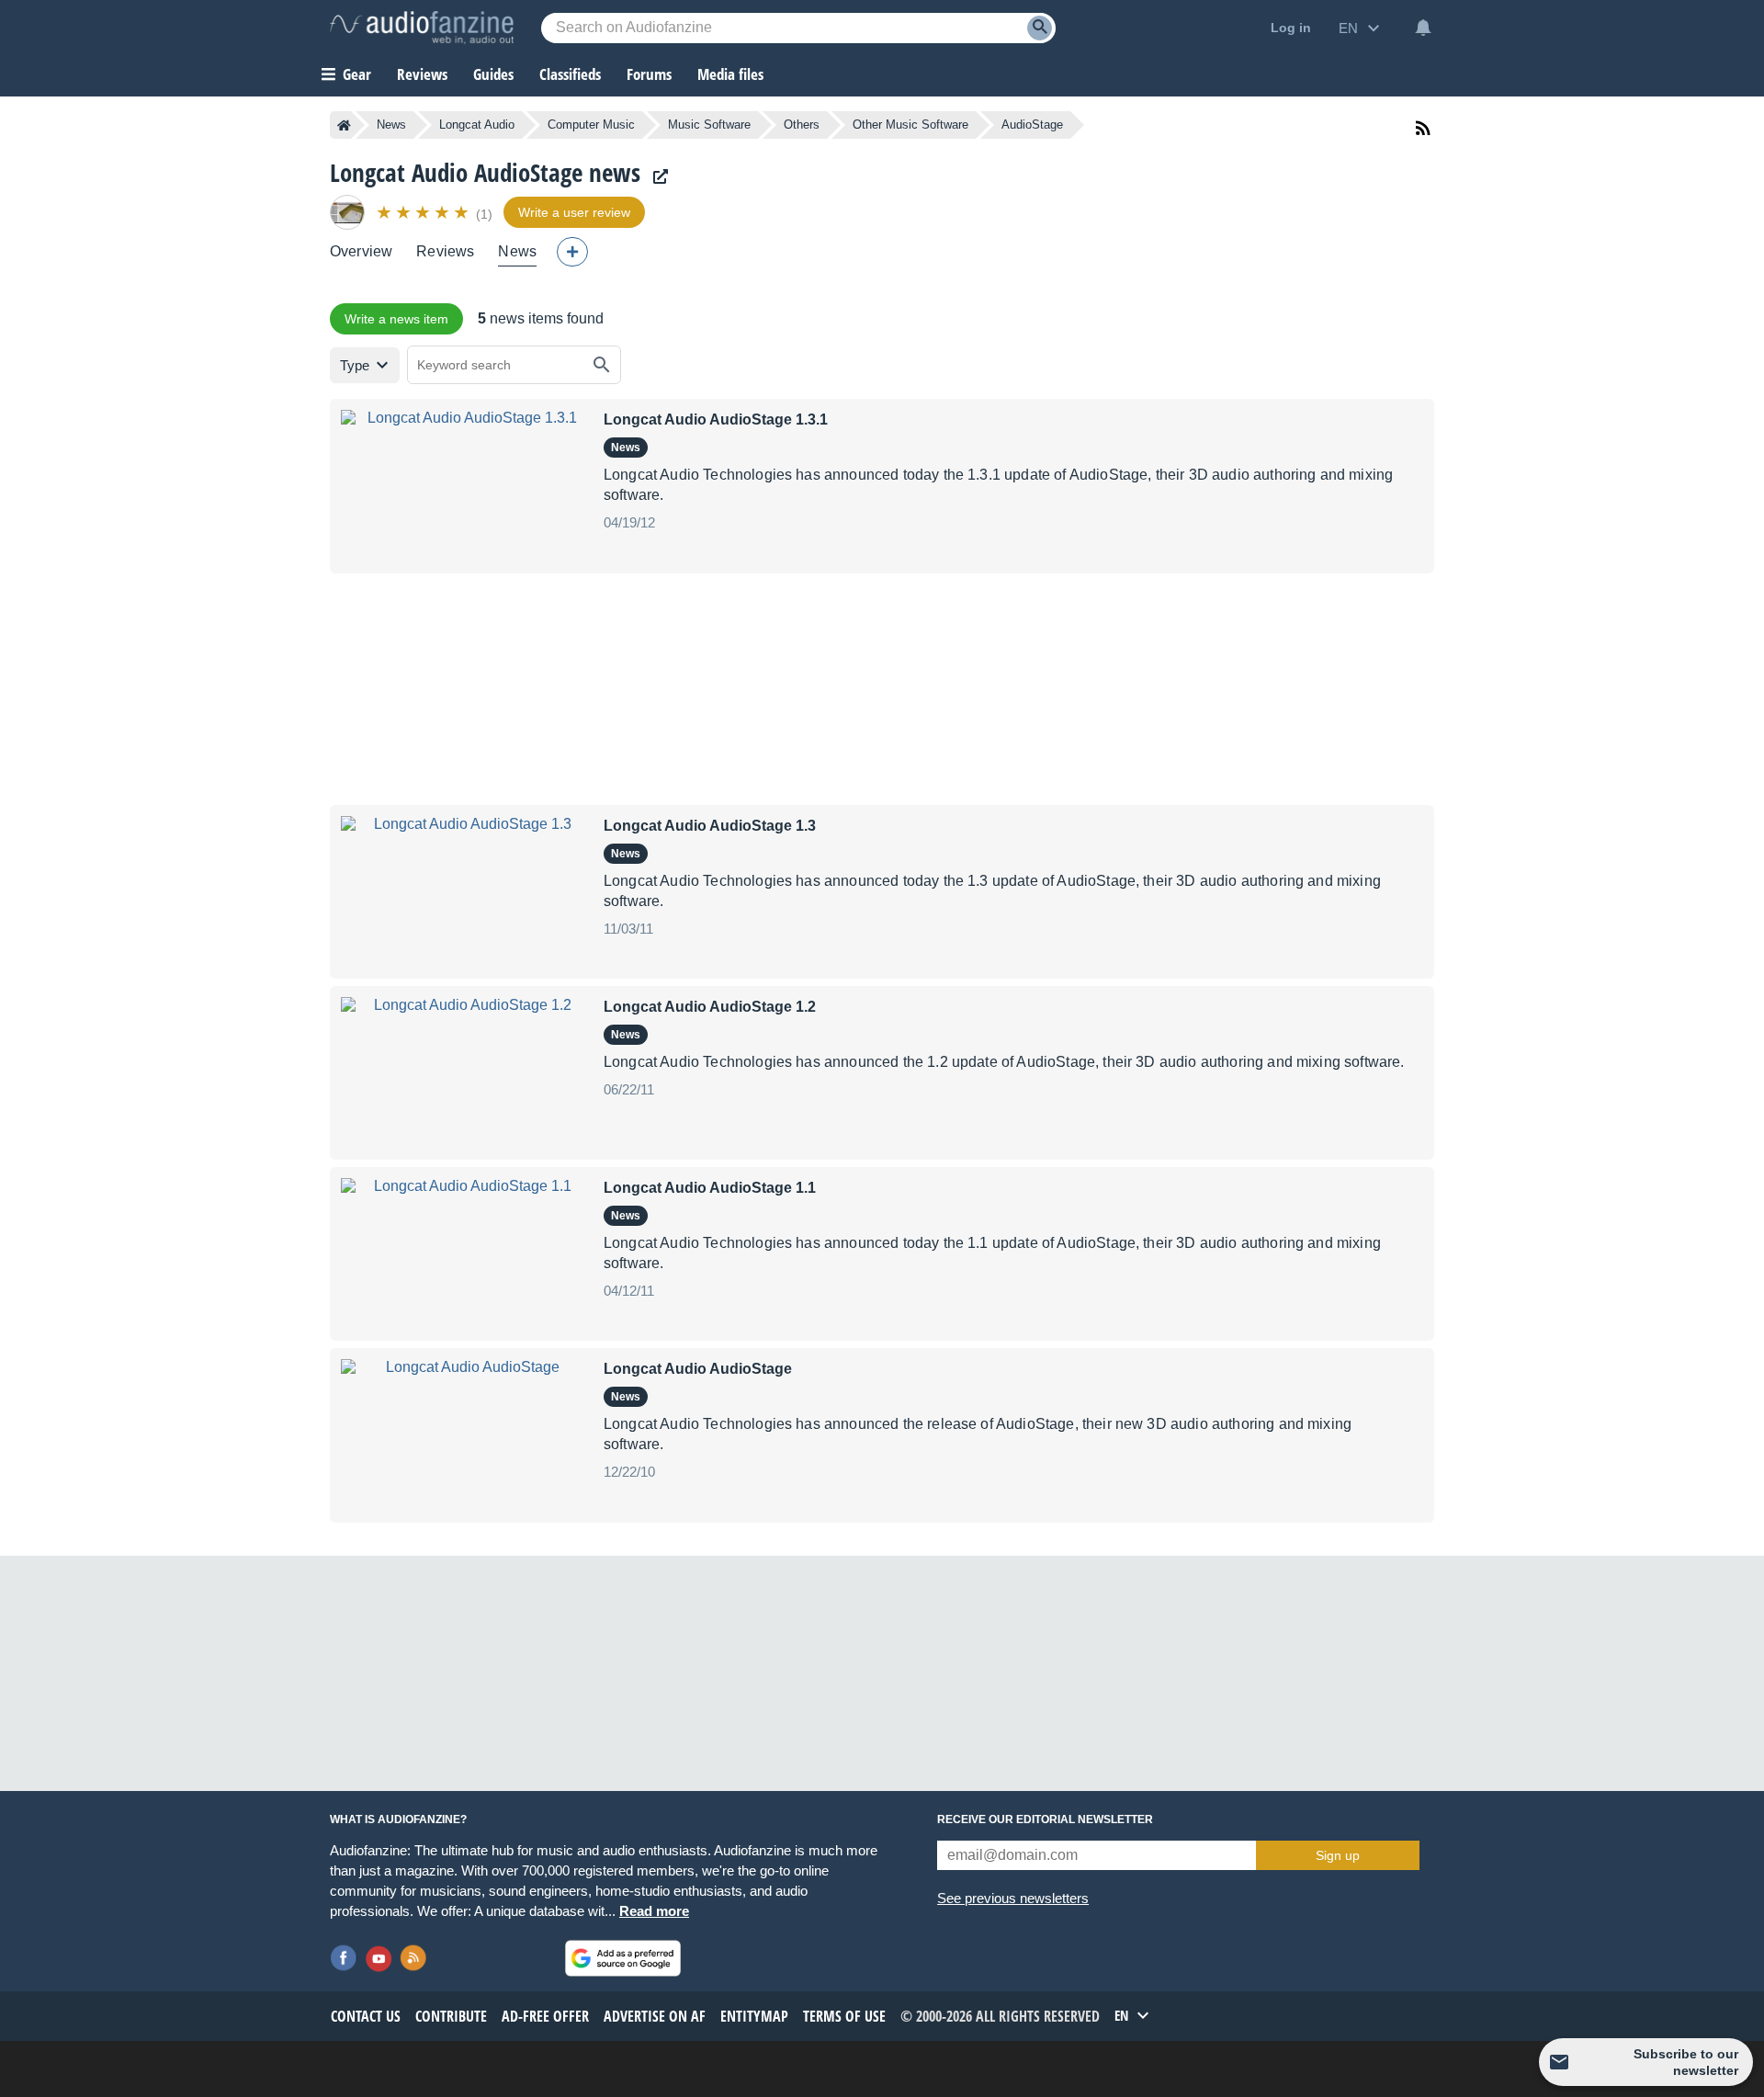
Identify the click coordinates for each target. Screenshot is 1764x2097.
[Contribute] (572, 252)
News (391, 125)
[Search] (1040, 28)
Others (802, 125)
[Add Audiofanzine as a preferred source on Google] (623, 1958)
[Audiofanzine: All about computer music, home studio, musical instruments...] (422, 28)
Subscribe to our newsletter (1686, 2062)
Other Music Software (910, 125)
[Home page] (344, 125)
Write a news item (396, 319)
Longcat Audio (477, 125)
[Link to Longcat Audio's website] (656, 177)
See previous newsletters (1013, 1898)
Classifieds (570, 74)
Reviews (422, 74)
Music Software (709, 125)
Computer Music (591, 125)
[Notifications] (1423, 28)
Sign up (1338, 1855)
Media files (730, 74)
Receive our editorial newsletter (1045, 1819)
